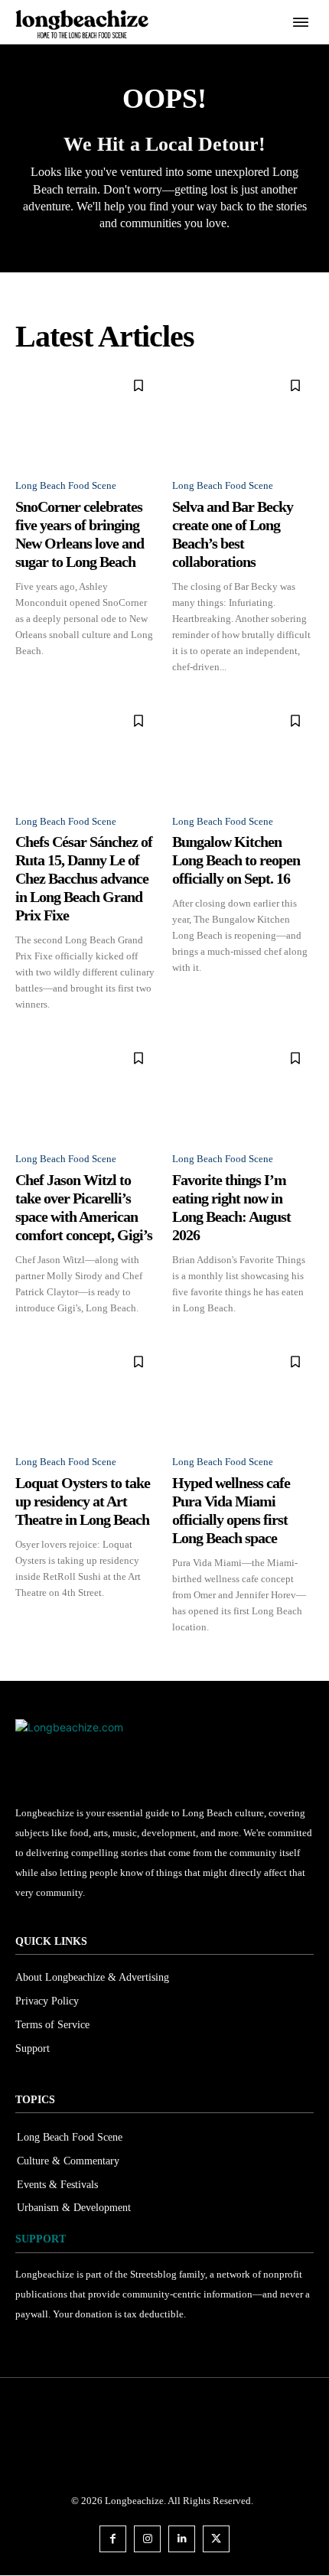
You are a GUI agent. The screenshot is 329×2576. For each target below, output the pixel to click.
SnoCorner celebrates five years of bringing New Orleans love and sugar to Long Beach (80, 534)
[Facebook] (113, 2539)
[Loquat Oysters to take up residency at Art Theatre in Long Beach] (86, 1393)
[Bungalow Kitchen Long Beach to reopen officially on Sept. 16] (243, 752)
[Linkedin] (182, 2539)
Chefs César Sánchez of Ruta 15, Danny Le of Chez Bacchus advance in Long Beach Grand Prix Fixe (84, 878)
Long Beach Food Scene (66, 485)
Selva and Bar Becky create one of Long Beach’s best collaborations (233, 534)
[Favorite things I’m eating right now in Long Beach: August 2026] (243, 1089)
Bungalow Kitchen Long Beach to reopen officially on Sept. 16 (236, 860)
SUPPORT (41, 2239)
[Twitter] (216, 2539)
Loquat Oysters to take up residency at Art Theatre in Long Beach (83, 1501)
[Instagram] (147, 2539)
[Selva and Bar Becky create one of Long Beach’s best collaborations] (243, 417)
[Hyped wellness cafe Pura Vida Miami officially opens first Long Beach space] (243, 1393)
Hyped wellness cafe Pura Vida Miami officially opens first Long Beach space (231, 1510)
